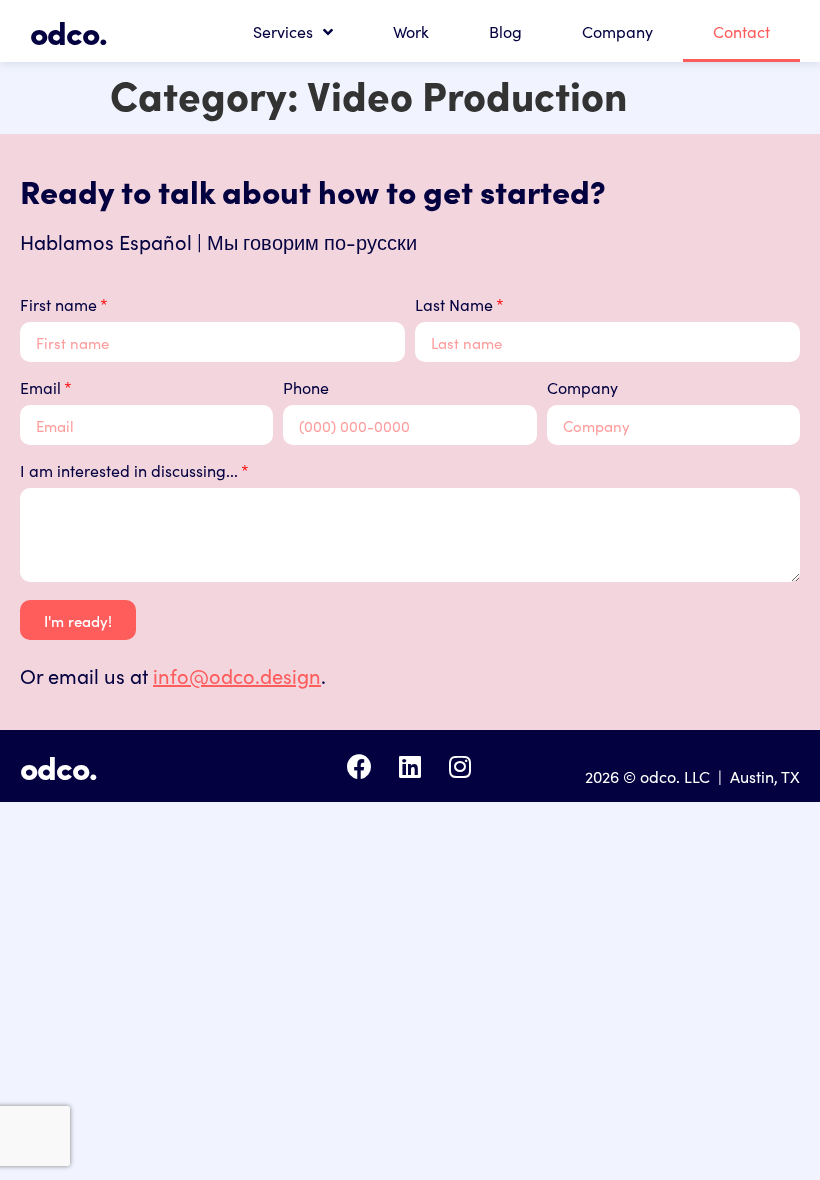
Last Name (454, 305)
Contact (741, 31)
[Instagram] (459, 766)
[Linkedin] (409, 766)
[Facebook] (359, 766)
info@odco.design (237, 675)
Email (40, 388)
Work (411, 31)
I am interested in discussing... (129, 471)
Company (617, 31)
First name (58, 305)
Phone (306, 388)
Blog (505, 31)
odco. (68, 31)
